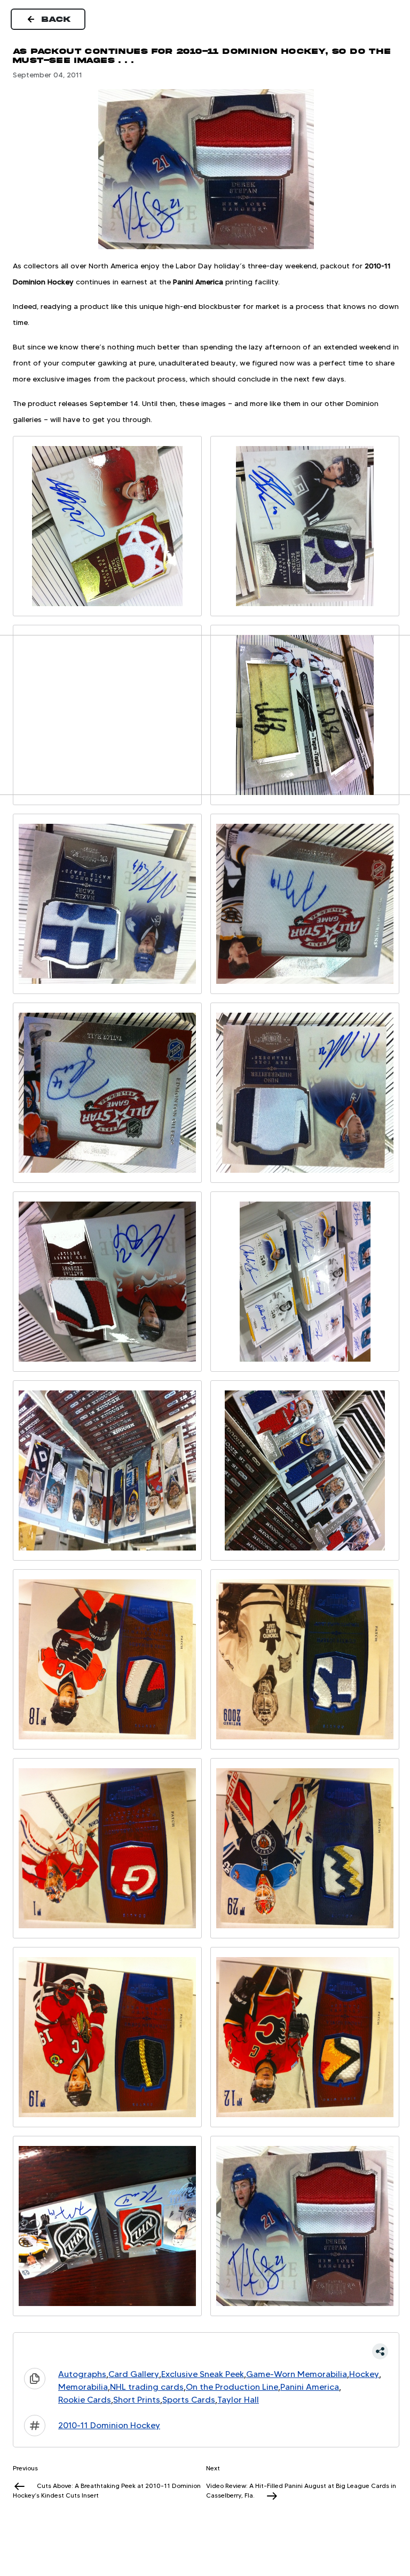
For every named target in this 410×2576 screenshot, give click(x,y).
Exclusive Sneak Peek (203, 2374)
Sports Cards (189, 2400)
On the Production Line (232, 2387)
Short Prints (137, 2400)
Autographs (82, 2374)
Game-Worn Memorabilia (297, 2374)
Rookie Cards (85, 2400)
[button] (206, 2351)
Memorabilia (83, 2387)
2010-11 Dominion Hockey (109, 2425)
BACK (57, 19)
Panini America (310, 2387)
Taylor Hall (238, 2400)
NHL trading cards (147, 2387)
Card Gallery (134, 2374)
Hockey (364, 2374)
